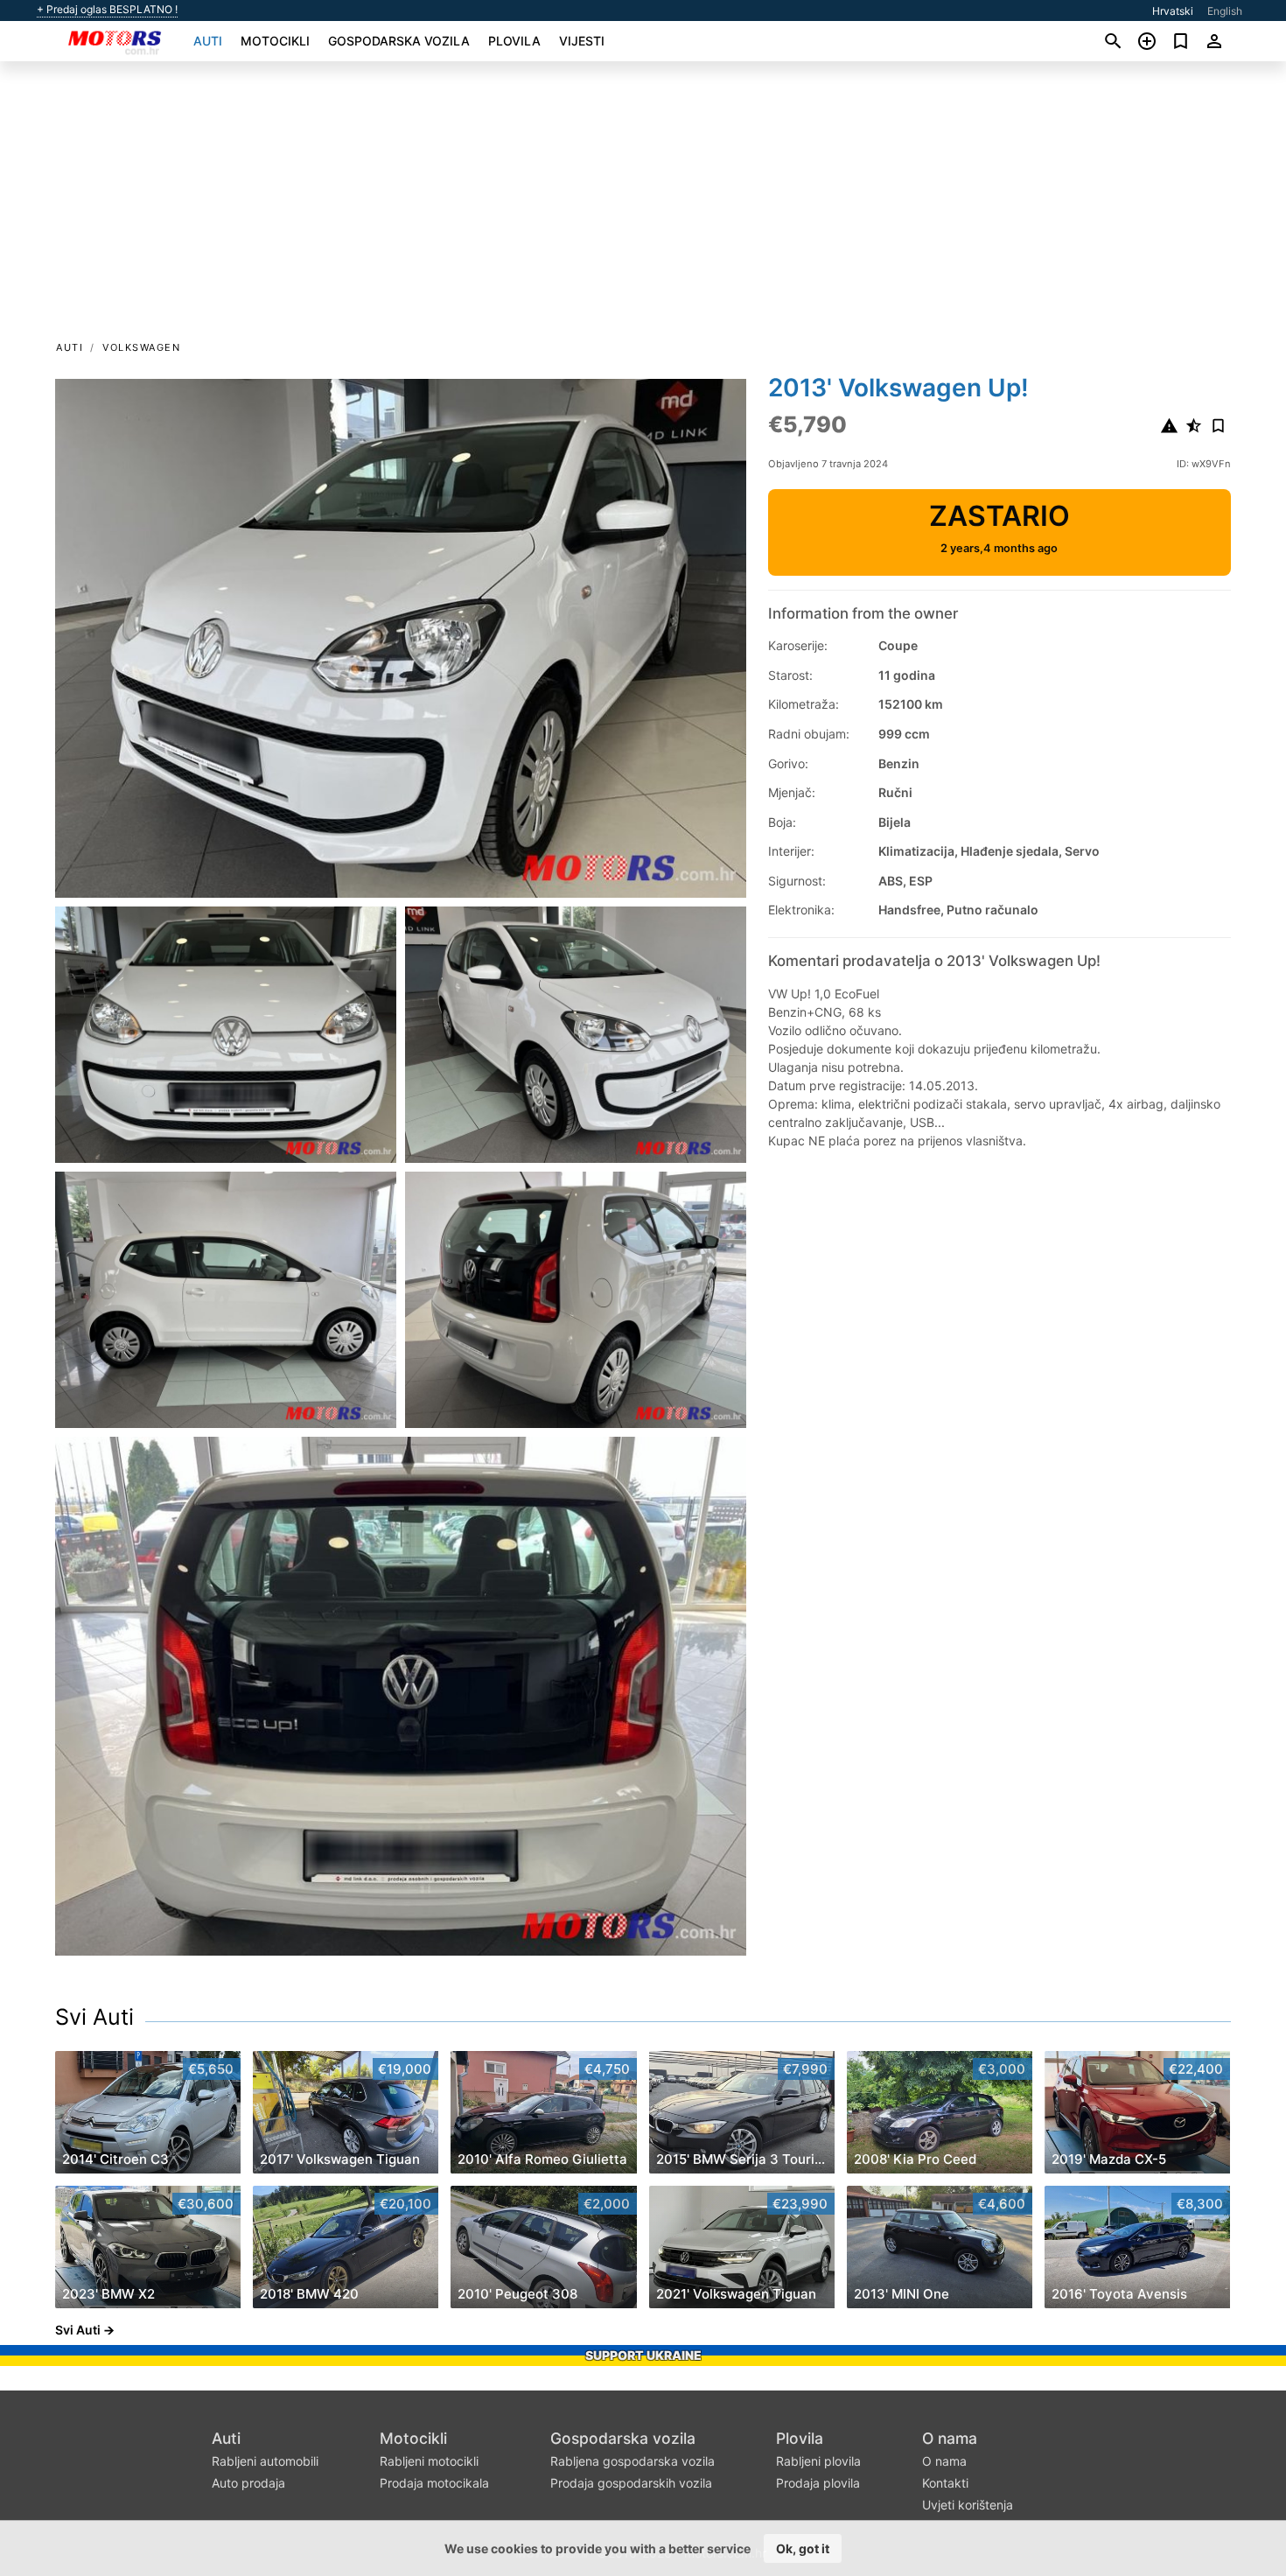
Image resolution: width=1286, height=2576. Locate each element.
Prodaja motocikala (434, 2483)
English (1225, 11)
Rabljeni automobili (265, 2461)
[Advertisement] (643, 206)
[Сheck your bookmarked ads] (1181, 41)
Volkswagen (141, 347)
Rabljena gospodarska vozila (633, 2461)
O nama (950, 2438)
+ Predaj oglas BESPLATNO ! (107, 10)
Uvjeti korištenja (968, 2505)
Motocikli (275, 41)
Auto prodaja (248, 2483)
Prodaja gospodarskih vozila (631, 2483)
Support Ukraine (643, 2355)
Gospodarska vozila (399, 41)
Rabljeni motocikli (429, 2461)
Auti (208, 41)
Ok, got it (803, 2548)
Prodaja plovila (818, 2483)
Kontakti (945, 2483)
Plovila (514, 41)
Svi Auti (94, 2017)
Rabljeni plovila (818, 2461)
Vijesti (582, 41)
